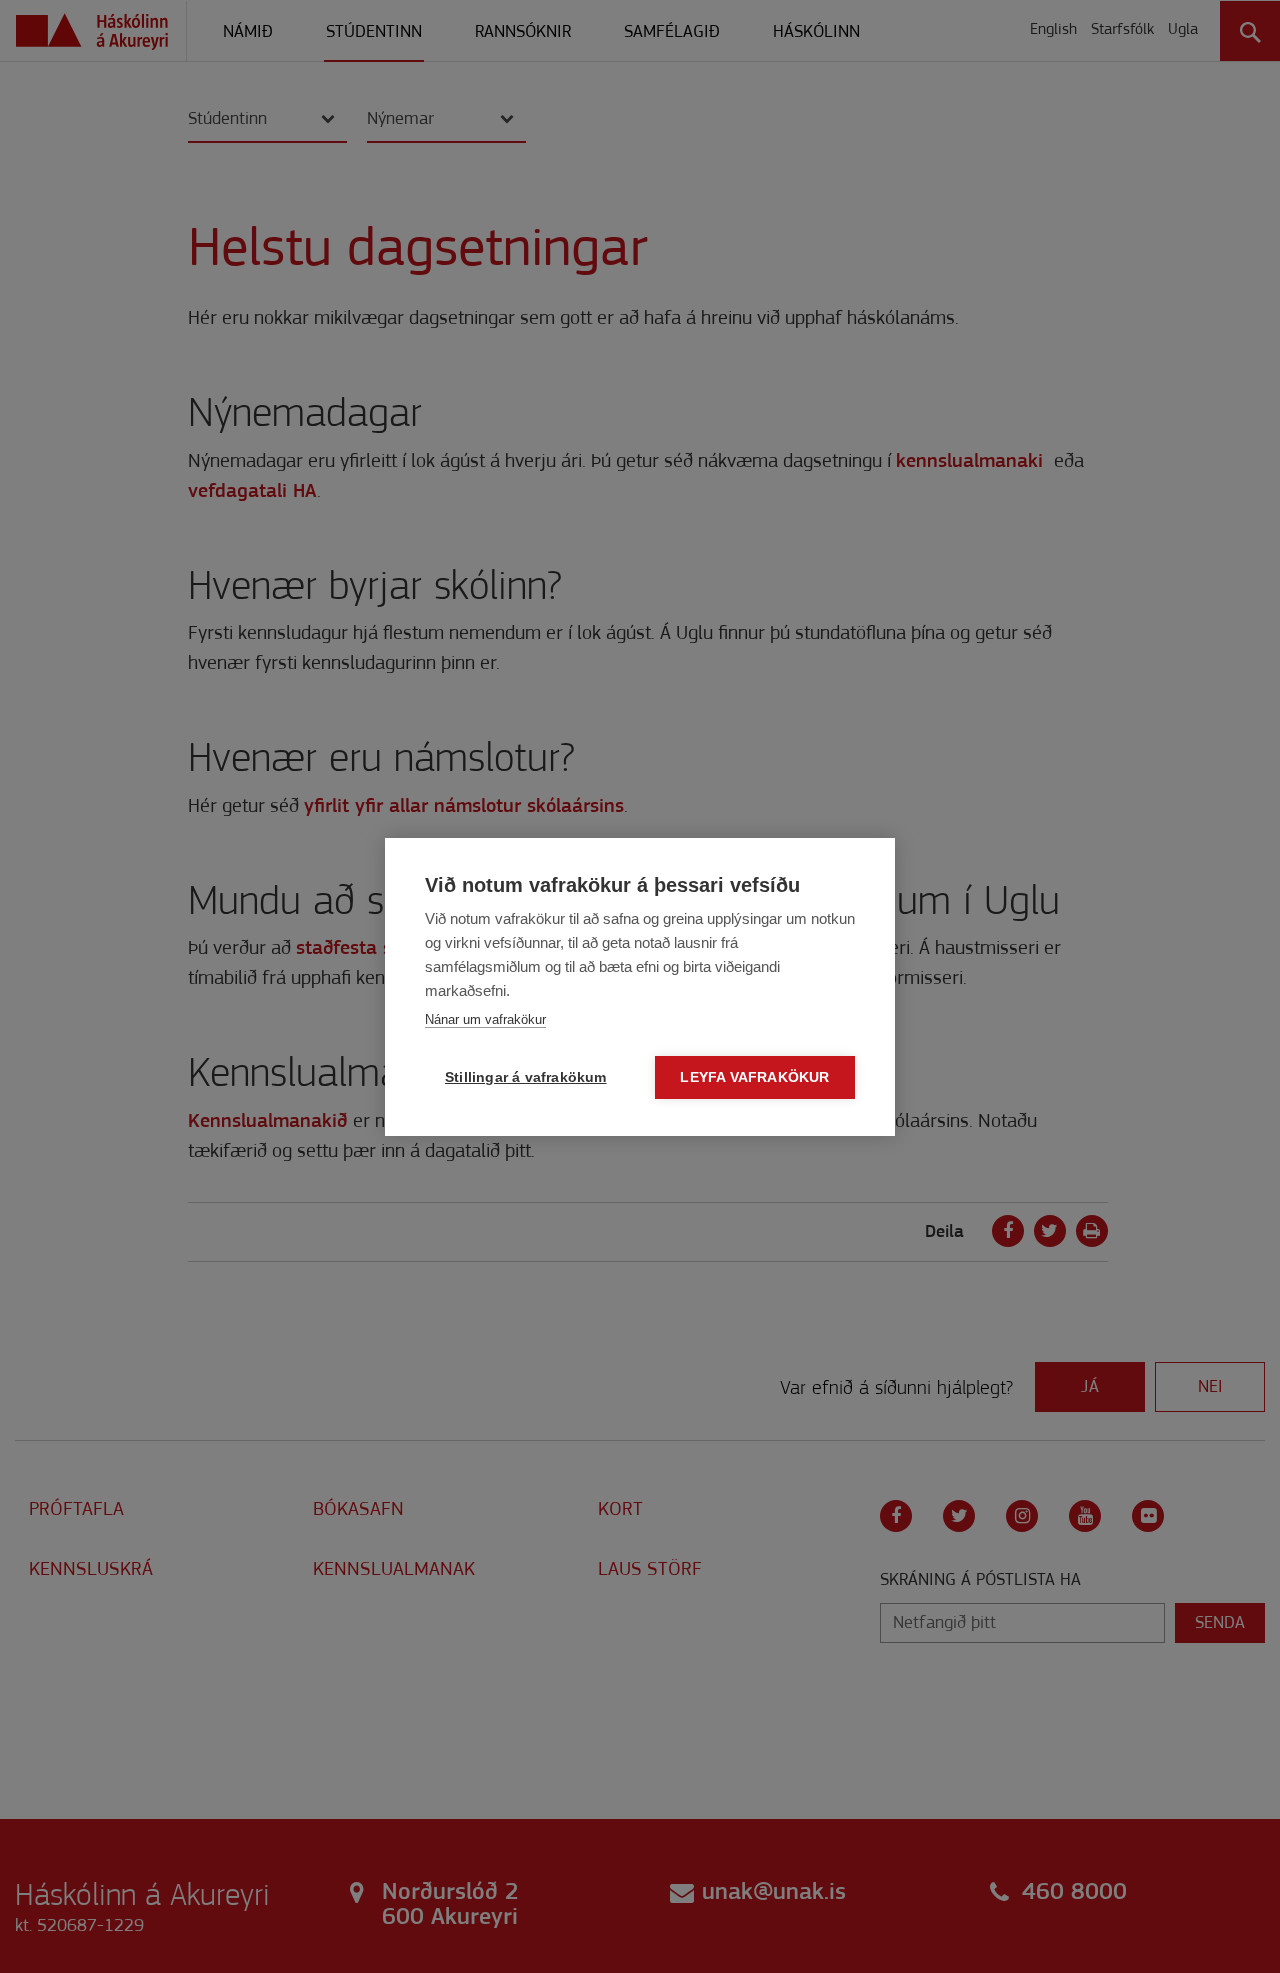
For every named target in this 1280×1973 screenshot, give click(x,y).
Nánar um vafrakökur (485, 1019)
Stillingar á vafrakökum (526, 1077)
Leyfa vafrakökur (754, 1077)
